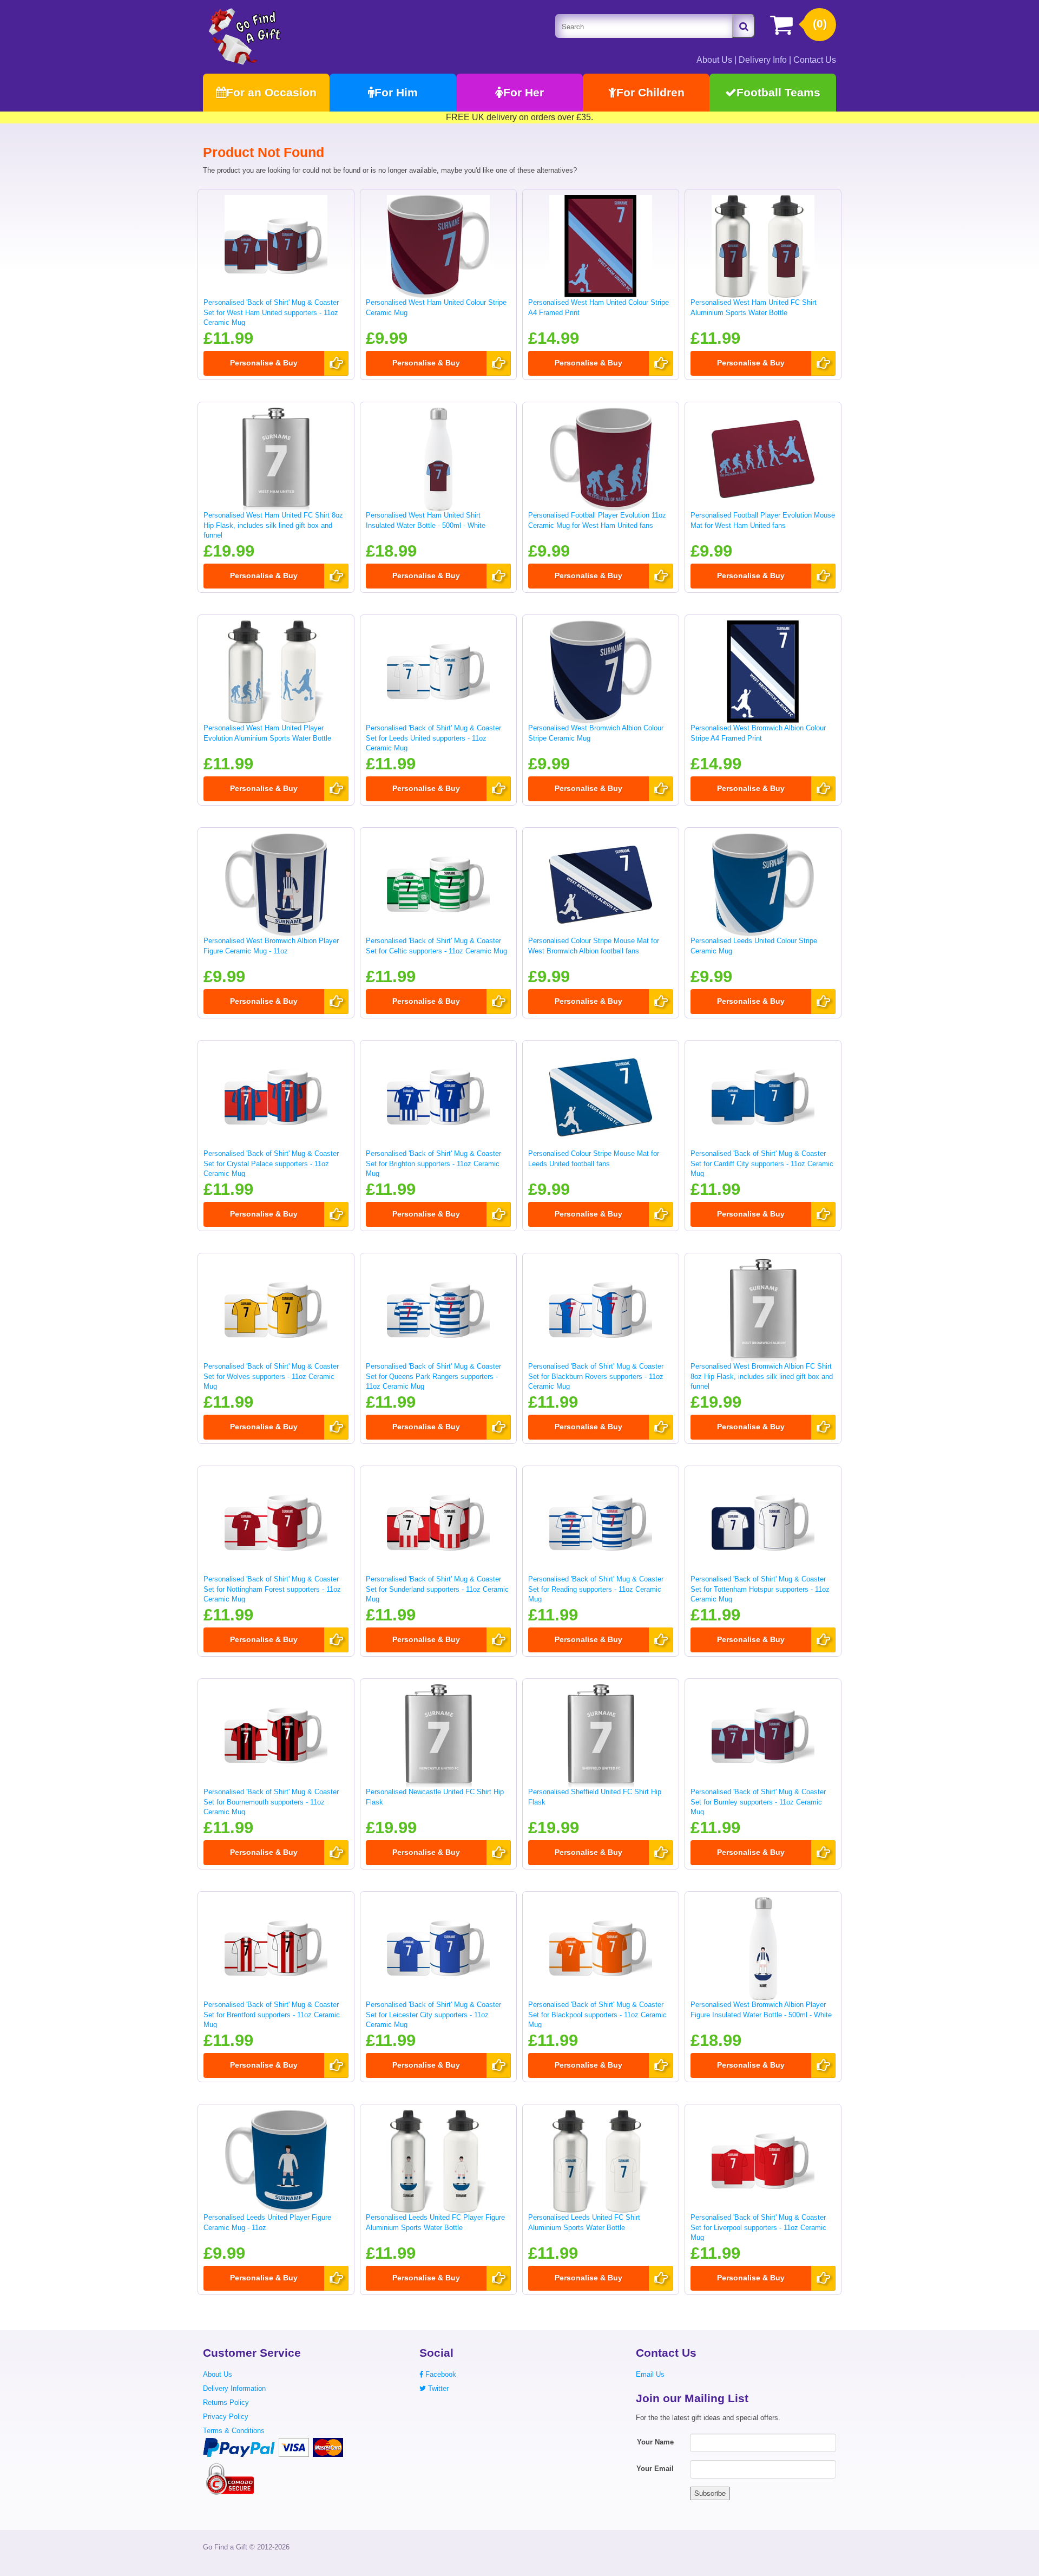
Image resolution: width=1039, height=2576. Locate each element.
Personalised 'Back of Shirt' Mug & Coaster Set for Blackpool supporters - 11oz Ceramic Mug (597, 2015)
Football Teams (778, 92)
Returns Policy (226, 2402)
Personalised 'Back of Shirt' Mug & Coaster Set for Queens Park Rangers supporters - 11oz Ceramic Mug (433, 1376)
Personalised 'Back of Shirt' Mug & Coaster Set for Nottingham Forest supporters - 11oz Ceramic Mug (272, 1589)
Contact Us (815, 60)
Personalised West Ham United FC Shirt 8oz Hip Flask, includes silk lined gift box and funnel (273, 525)
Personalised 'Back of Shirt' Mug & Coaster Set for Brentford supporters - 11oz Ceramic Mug (272, 2015)
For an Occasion (271, 92)
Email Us (650, 2374)
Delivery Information (234, 2388)
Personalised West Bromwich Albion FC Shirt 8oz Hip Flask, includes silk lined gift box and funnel (762, 1376)
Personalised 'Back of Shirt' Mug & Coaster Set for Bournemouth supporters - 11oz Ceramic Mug (271, 1802)
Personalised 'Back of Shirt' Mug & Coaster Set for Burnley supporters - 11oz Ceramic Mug (758, 1802)
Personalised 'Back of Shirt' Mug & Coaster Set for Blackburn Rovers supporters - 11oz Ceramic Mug (596, 1376)
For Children (650, 92)
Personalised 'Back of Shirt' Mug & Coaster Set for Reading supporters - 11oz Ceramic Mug (596, 1589)
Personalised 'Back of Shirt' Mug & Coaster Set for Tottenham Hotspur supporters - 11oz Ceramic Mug (760, 1589)
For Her (524, 92)
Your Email (655, 2469)
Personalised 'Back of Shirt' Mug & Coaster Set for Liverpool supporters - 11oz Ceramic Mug (758, 2227)
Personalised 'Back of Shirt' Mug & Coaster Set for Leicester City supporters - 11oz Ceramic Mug (433, 2015)
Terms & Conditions (234, 2431)
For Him (396, 92)
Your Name (655, 2442)
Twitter (437, 2388)
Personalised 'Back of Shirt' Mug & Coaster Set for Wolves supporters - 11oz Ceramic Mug (271, 1376)
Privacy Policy (226, 2417)
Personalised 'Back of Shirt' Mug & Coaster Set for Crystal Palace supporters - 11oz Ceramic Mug (271, 1163)
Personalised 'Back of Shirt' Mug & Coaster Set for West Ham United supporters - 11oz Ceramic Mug (271, 312)
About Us (714, 60)
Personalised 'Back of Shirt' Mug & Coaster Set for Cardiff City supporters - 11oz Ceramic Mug (762, 1163)
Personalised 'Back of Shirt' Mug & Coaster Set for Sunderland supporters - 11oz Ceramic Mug (437, 1589)
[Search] (744, 26)
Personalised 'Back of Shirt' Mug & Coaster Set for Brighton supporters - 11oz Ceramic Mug (433, 1163)
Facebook (440, 2374)
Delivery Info (763, 60)
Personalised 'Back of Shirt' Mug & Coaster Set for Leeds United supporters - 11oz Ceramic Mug (433, 738)
